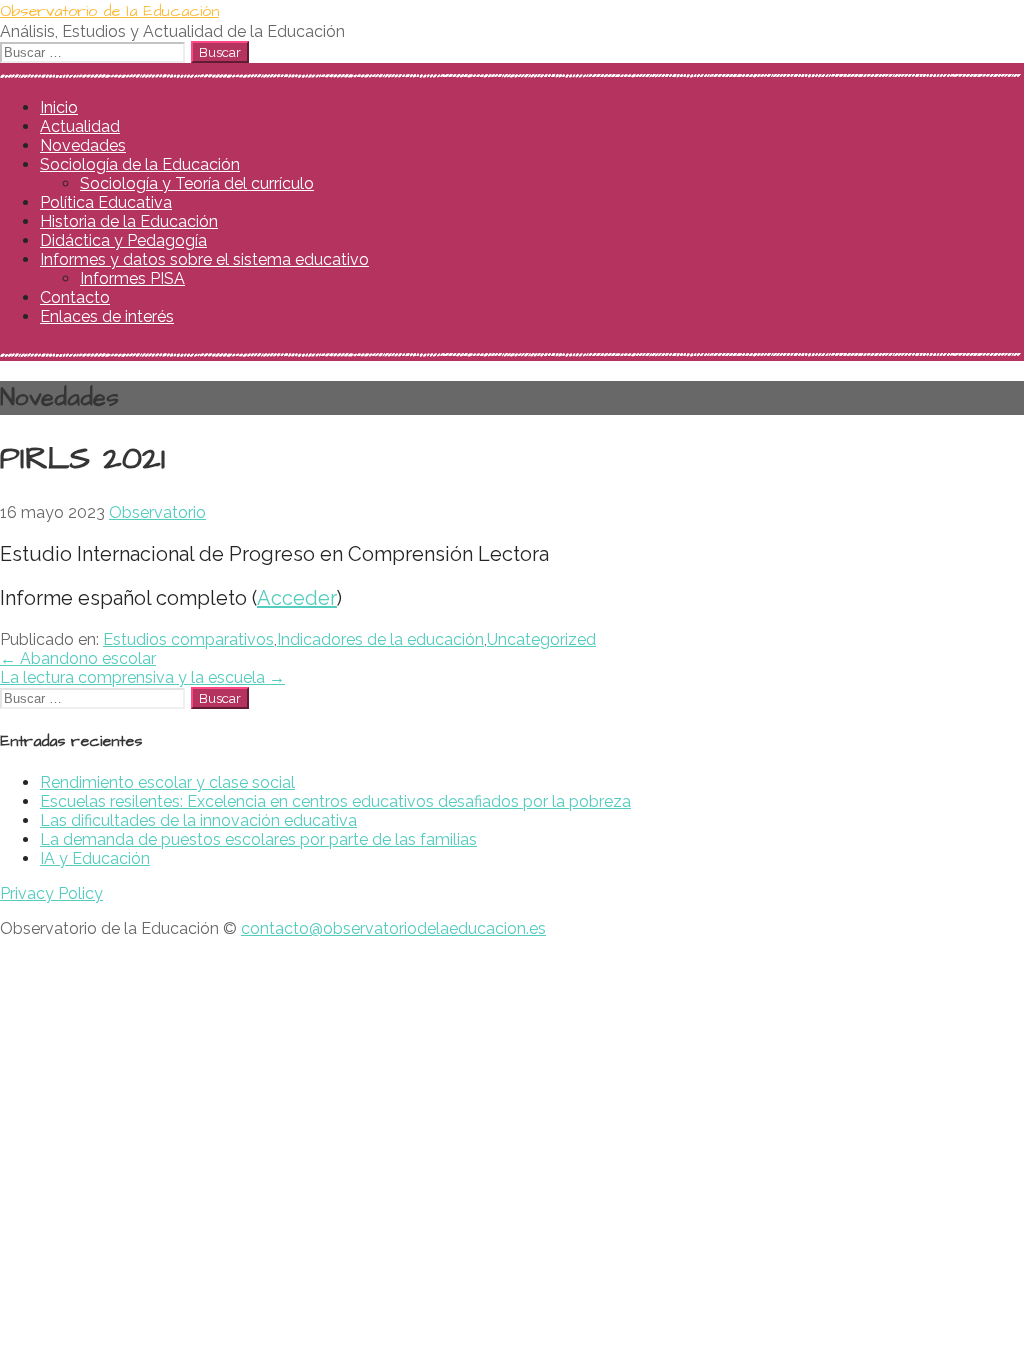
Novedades (83, 145)
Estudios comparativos (188, 639)
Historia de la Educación (129, 221)
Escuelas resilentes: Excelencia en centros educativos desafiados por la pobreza (335, 801)
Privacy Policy (51, 893)
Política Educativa (106, 202)
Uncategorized (541, 639)
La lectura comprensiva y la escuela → (142, 677)
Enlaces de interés (107, 316)
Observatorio (157, 512)
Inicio (59, 107)
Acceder (297, 598)
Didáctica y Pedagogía (123, 240)
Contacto (75, 297)
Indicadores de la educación (380, 639)
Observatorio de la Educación (109, 11)
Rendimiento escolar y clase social (167, 782)
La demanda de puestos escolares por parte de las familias (258, 839)
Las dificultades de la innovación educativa (198, 820)
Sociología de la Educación (140, 164)
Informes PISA (132, 278)
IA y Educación (95, 858)
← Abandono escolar (78, 658)
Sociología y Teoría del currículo (197, 183)
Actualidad (80, 126)
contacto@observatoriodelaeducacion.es (393, 928)
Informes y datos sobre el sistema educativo (204, 259)
